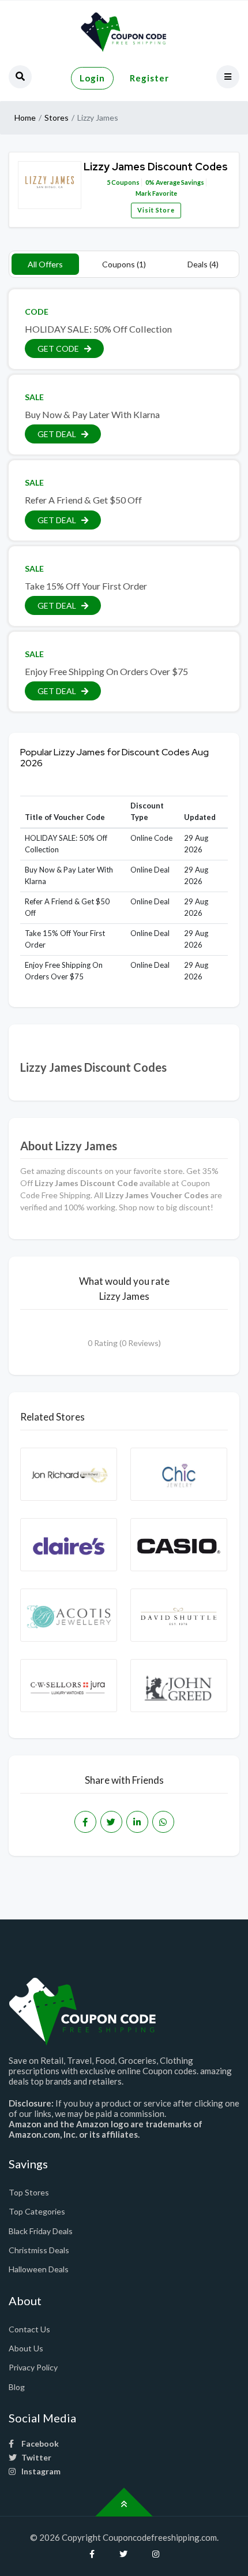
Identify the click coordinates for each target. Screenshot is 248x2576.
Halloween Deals (39, 2269)
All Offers (45, 264)
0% (150, 182)
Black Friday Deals (41, 2231)
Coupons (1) (124, 264)
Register (149, 78)
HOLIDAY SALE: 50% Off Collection (98, 329)
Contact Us (29, 2329)
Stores (57, 118)
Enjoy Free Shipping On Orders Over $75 (106, 671)
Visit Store (156, 210)
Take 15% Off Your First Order (86, 586)
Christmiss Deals (39, 2250)
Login (92, 78)
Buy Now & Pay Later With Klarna (92, 414)
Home (25, 118)
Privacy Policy (33, 2367)
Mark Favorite (156, 193)
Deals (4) (203, 264)
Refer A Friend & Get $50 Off (83, 500)
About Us (26, 2348)
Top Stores (29, 2192)
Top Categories (37, 2211)
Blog (17, 2387)
